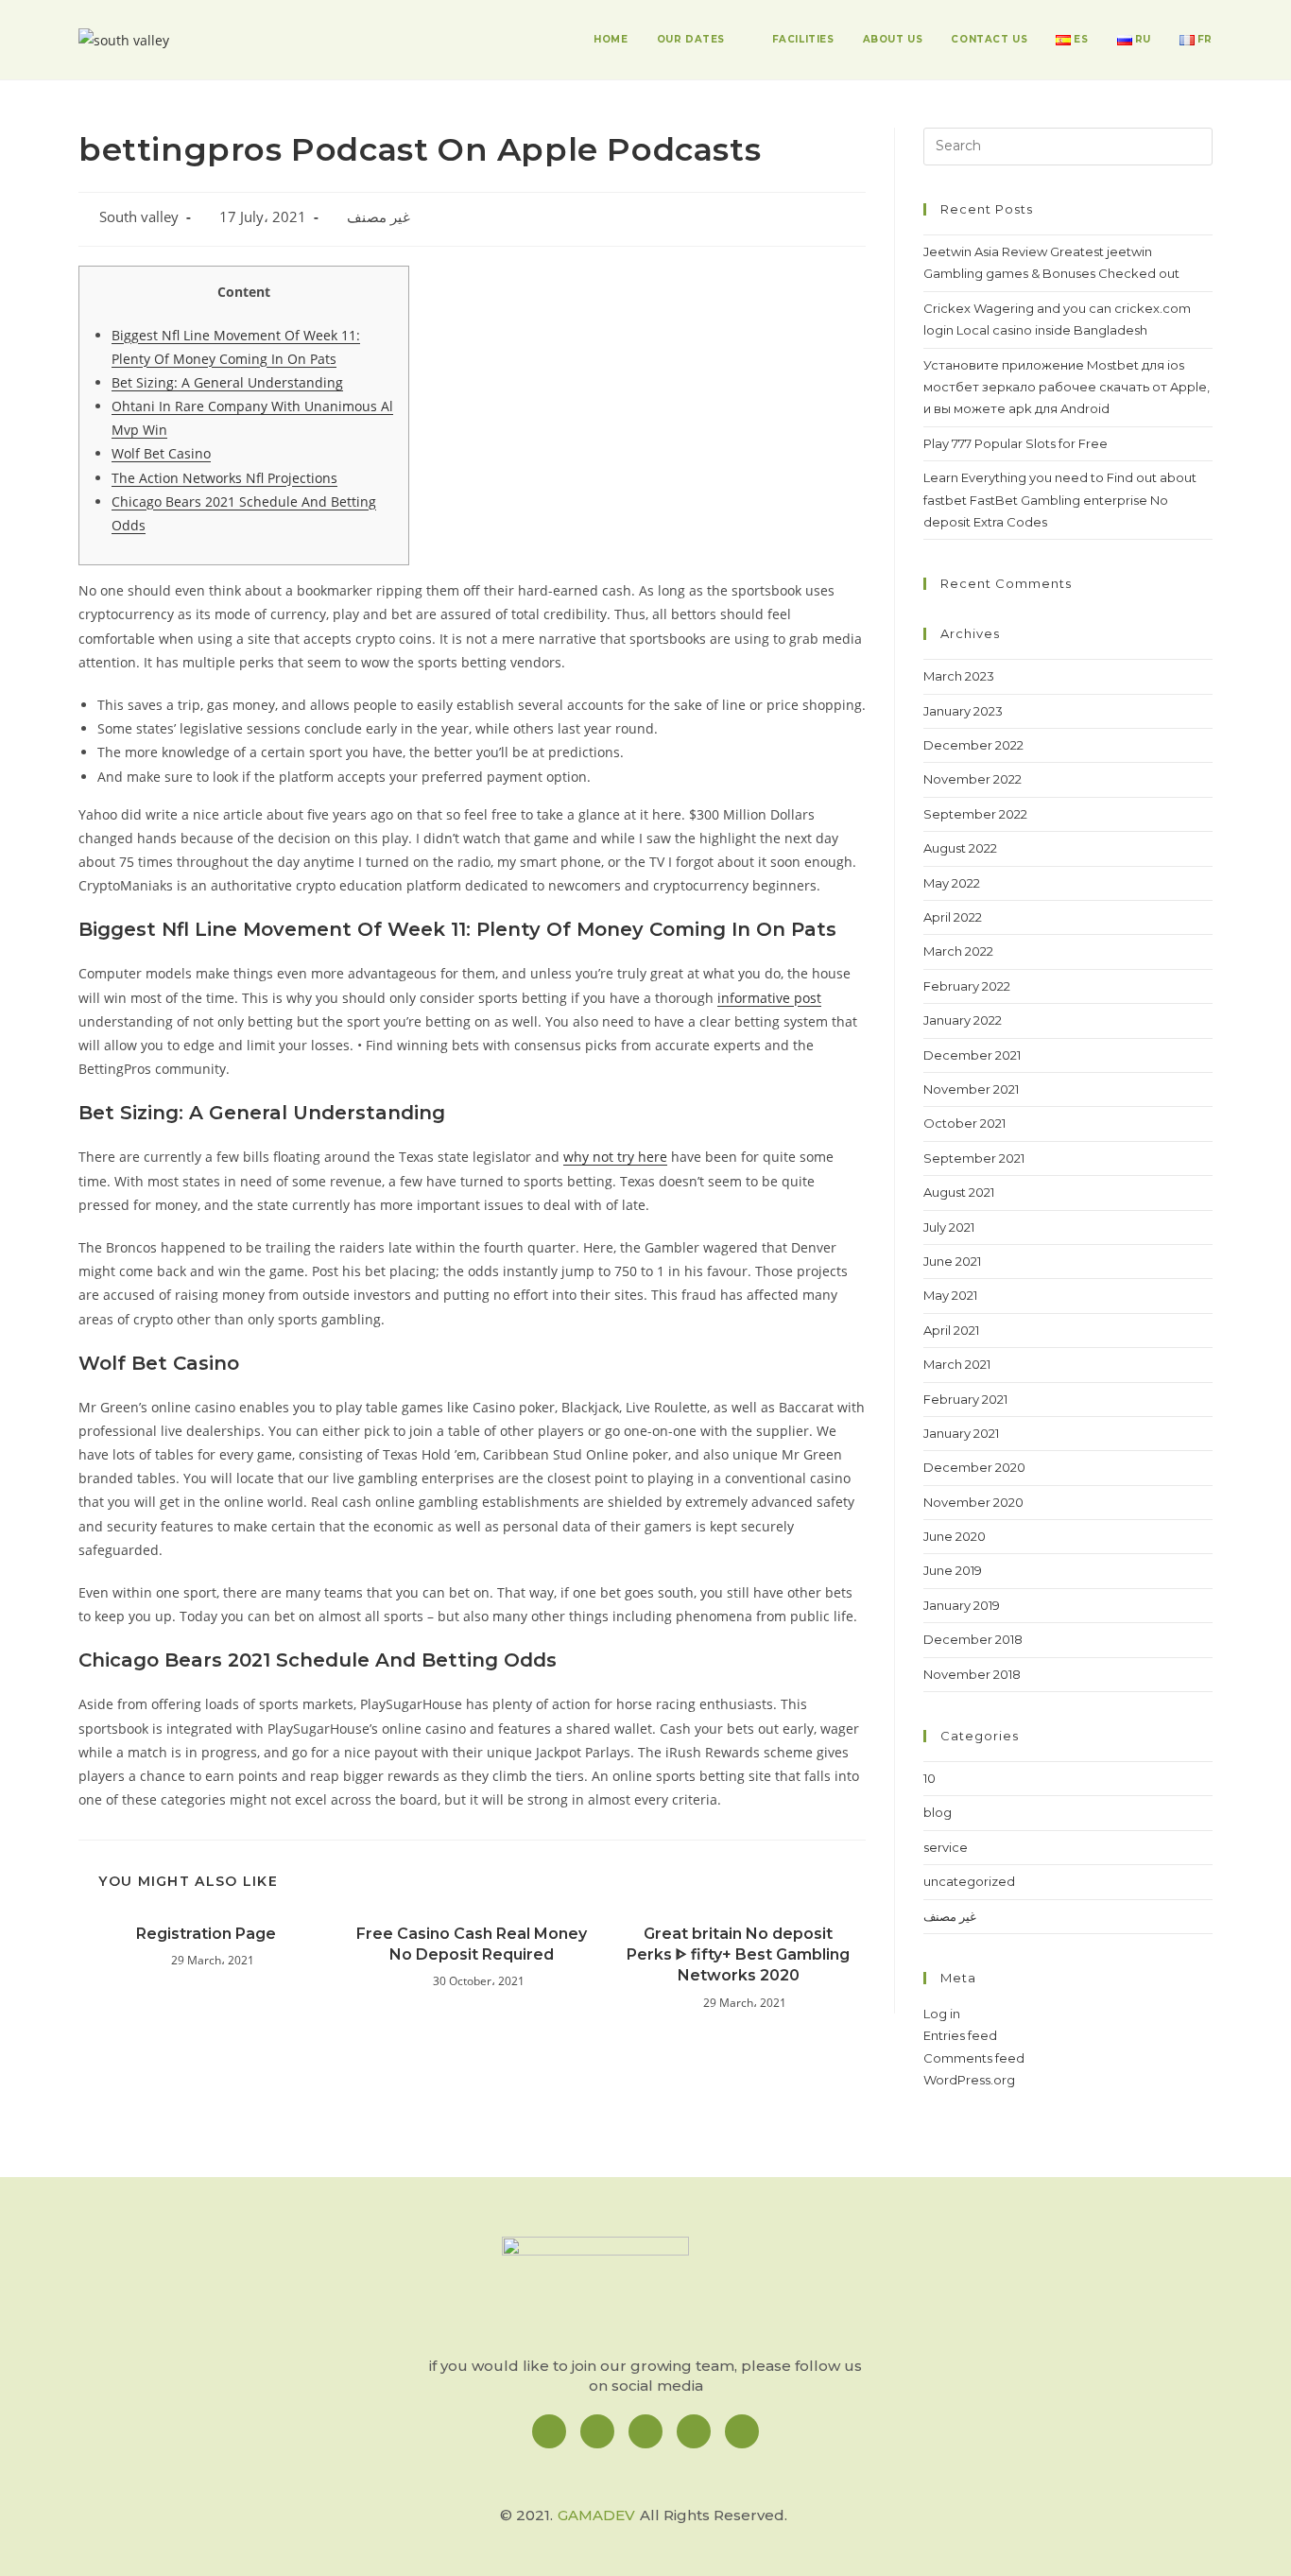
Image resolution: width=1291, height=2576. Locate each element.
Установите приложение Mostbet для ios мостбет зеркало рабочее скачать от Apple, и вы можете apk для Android (1067, 387)
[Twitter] (694, 2431)
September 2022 (975, 814)
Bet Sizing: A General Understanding (227, 382)
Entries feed (960, 2035)
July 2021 (949, 1227)
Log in (942, 2014)
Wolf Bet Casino (161, 453)
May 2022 (952, 883)
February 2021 (965, 1399)
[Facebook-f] (549, 2431)
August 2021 (959, 1192)
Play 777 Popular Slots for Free (1016, 443)
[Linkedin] (645, 2431)
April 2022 (953, 917)
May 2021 (950, 1295)
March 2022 (958, 951)
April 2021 (951, 1330)
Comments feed (974, 2058)
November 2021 (971, 1089)
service (946, 1847)
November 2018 (972, 1674)
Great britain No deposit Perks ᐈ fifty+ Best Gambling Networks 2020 (738, 1955)
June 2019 (953, 1570)
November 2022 (973, 779)
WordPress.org (969, 2080)
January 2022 (963, 1020)
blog (938, 1812)
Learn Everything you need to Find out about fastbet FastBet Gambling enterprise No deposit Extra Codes (1060, 500)
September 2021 (974, 1158)
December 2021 (972, 1055)
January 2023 (963, 711)
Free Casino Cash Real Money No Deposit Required (472, 1944)
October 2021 (964, 1123)
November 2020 (973, 1502)
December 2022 (973, 745)
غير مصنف (379, 217)
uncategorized (969, 1881)
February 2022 (967, 986)
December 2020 (974, 1467)
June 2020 (955, 1536)
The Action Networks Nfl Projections (224, 478)
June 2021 (952, 1261)
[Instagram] (597, 2431)
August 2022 (960, 848)
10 (930, 1778)
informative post (769, 998)
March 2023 (959, 676)
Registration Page (206, 1934)
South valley (139, 217)
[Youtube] (742, 2431)
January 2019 (962, 1605)
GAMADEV (596, 2515)
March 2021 (957, 1364)
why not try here (615, 1157)
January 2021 (961, 1433)
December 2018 (973, 1639)
